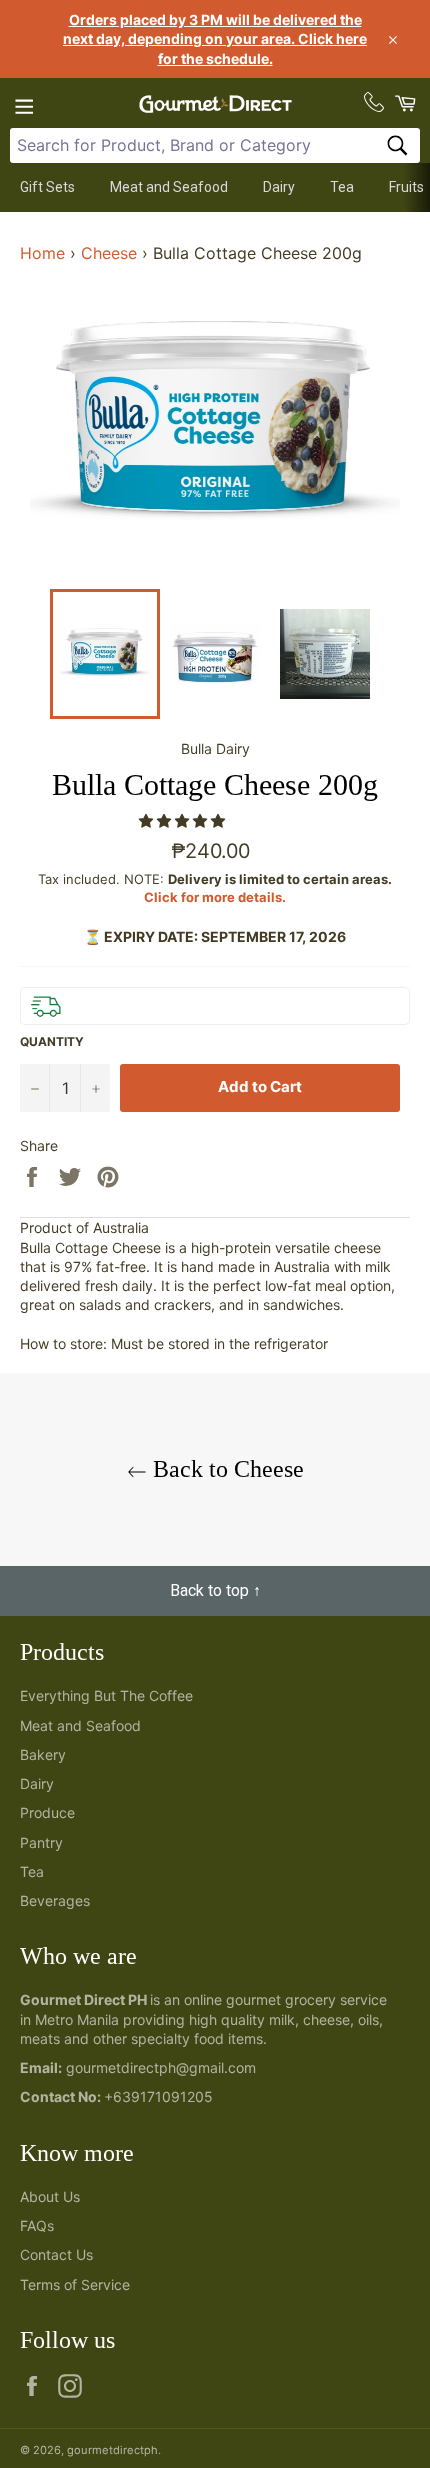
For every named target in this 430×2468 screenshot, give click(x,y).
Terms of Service (75, 2284)
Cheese (109, 253)
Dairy (279, 187)
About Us (50, 2196)
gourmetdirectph (112, 2450)
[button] (184, 820)
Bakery (43, 1754)
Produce (47, 1812)
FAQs (37, 2225)
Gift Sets (47, 187)
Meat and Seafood (169, 187)
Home (42, 253)
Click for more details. (215, 897)
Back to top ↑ (215, 1590)
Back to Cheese (225, 1469)
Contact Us (56, 2254)
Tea (342, 187)
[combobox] (215, 145)
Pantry (41, 1842)
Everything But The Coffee (106, 1695)
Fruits (406, 187)
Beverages (55, 1900)
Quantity (52, 1041)
